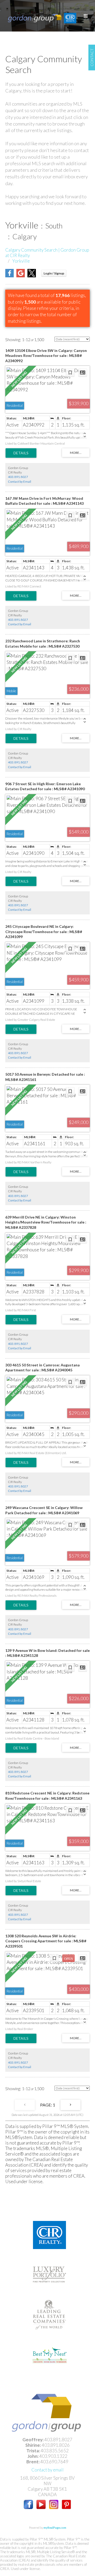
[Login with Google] (21, 276)
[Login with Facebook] (9, 276)
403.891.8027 (18, 477)
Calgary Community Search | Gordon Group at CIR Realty (47, 253)
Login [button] (54, 273)
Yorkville (21, 261)
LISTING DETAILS (21, 453)
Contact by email (47, 2470)
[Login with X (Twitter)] (32, 276)
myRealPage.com (55, 2528)
